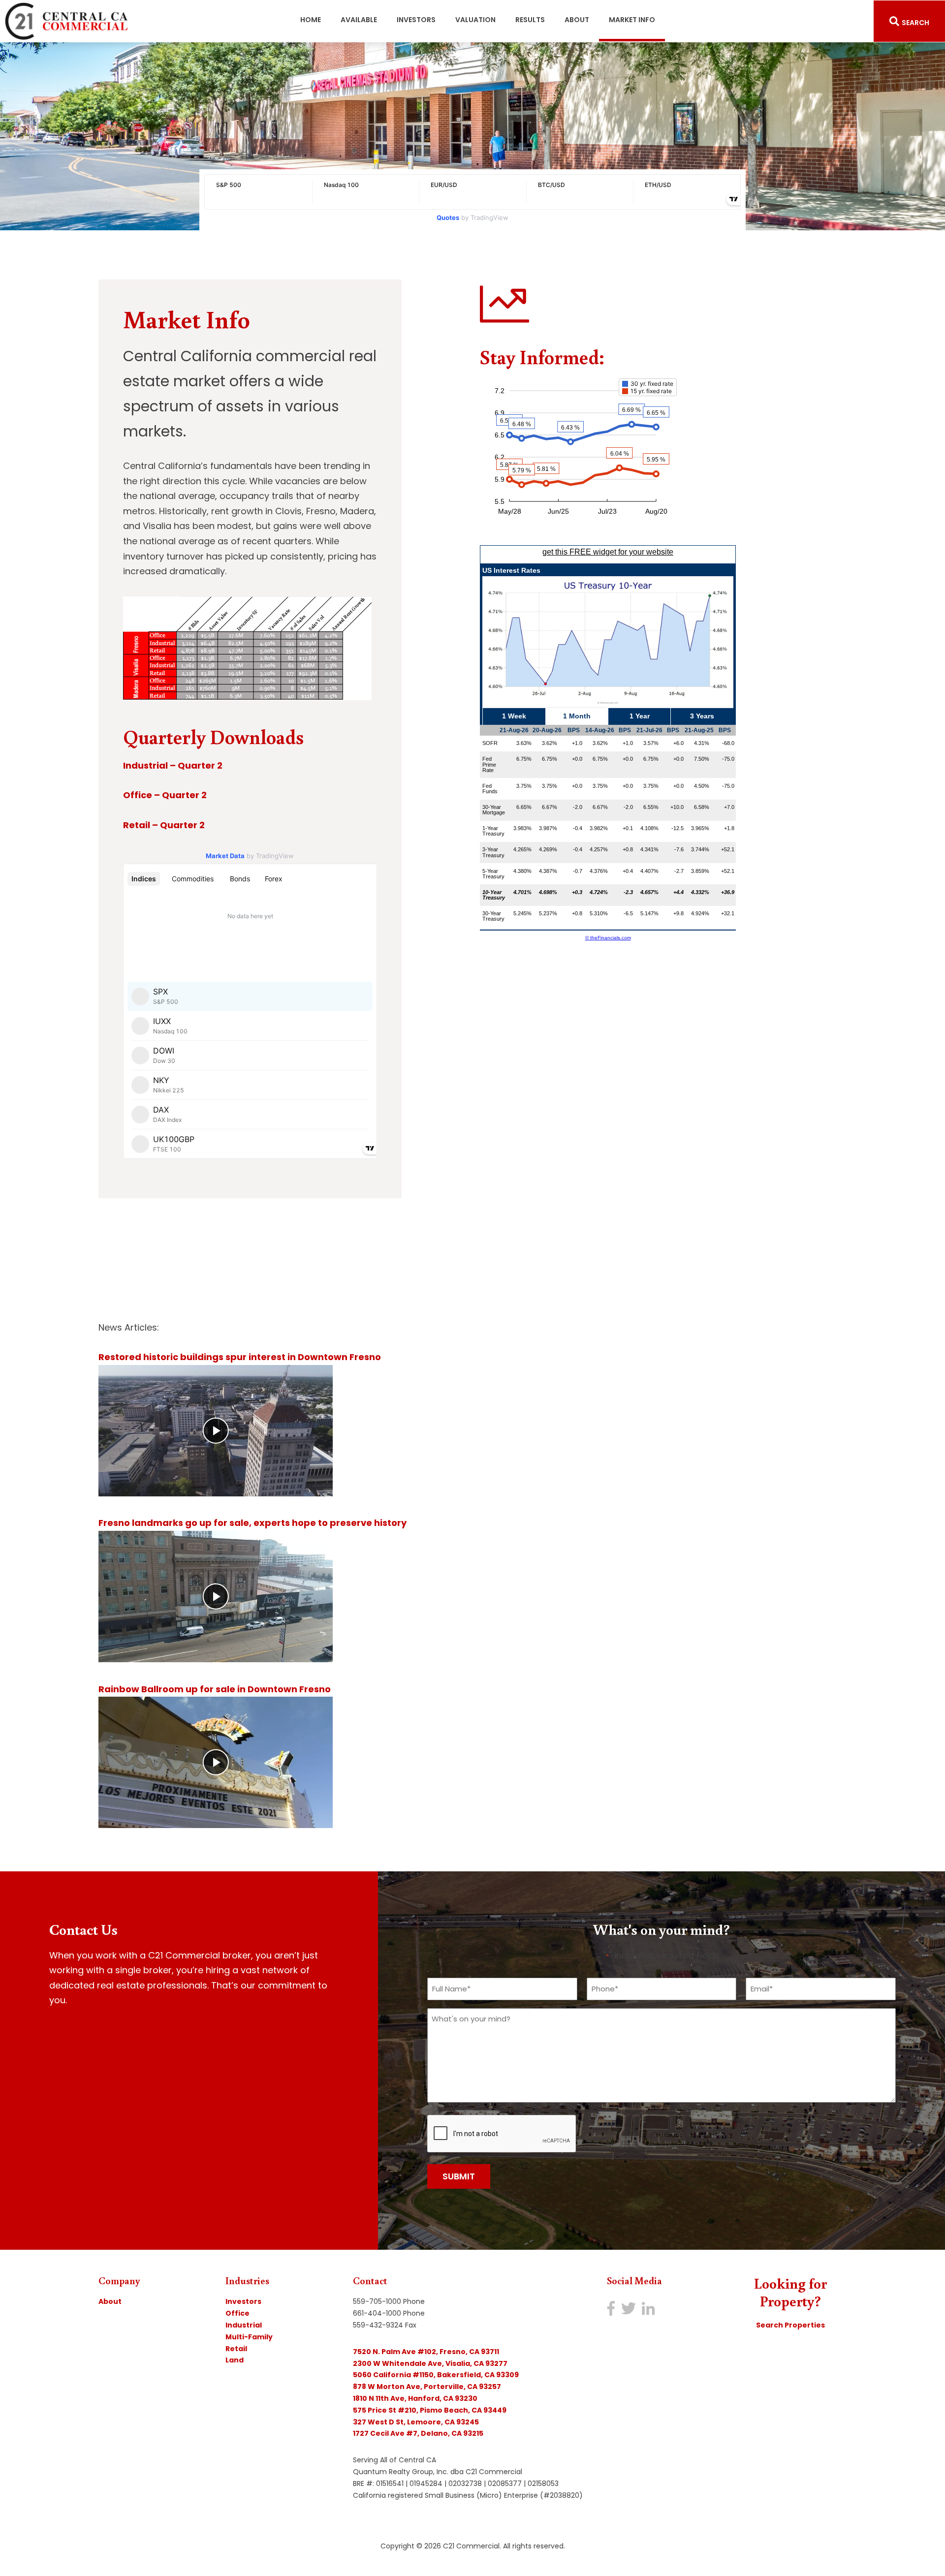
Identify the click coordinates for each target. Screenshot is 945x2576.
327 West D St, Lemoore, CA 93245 (416, 2422)
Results (530, 20)
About (577, 20)
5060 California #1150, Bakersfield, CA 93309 (436, 2375)
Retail (236, 2349)
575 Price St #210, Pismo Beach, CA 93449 (430, 2410)
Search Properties (790, 2325)
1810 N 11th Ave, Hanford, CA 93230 (415, 2398)
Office (237, 2313)
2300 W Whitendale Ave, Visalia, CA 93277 (430, 2363)
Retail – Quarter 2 (164, 825)
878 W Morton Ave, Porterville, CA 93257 (427, 2387)
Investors (416, 20)
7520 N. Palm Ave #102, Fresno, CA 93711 (426, 2352)
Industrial (244, 2325)
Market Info (637, 19)
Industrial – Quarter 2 (173, 765)
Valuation (475, 20)
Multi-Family (249, 2337)
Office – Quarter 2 (165, 795)
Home (311, 20)
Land (235, 2360)
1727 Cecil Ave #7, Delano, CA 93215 (418, 2433)
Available (359, 20)
